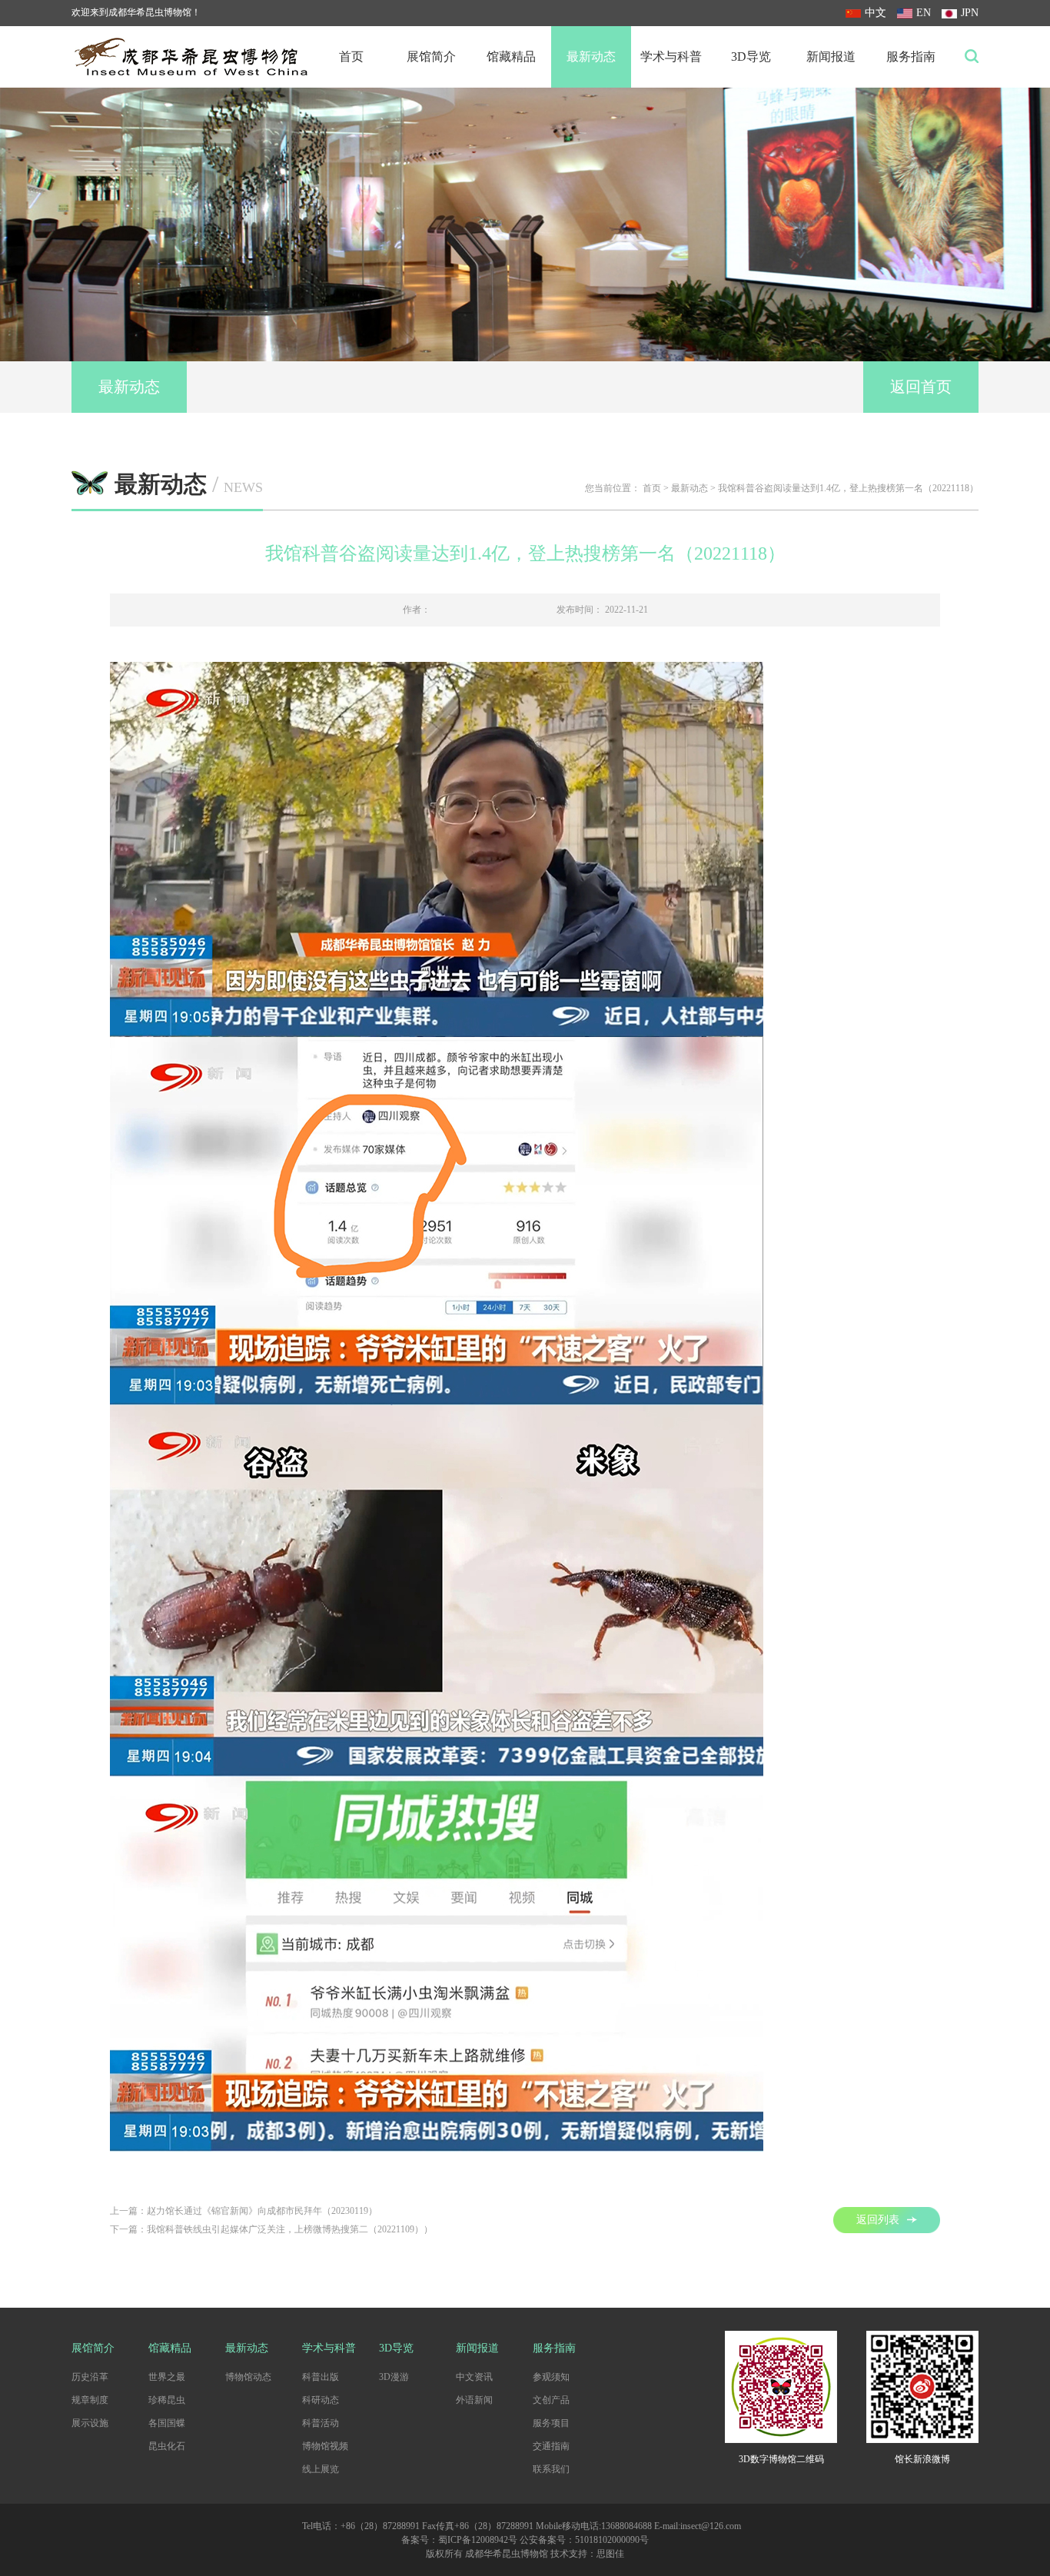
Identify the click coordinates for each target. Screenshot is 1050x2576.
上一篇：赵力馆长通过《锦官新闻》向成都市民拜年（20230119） (244, 2211)
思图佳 (610, 2554)
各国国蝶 (167, 2423)
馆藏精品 (511, 57)
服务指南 (911, 57)
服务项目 (551, 2423)
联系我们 (551, 2469)
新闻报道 (831, 57)
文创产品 (551, 2400)
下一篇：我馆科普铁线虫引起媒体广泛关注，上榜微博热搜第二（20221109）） (271, 2229)
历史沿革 (90, 2377)
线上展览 (321, 2469)
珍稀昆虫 (167, 2400)
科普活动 (321, 2423)
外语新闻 (474, 2400)
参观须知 (551, 2377)
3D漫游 (394, 2377)
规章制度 (90, 2400)
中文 (876, 13)
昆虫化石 (167, 2446)
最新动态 (591, 57)
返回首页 (921, 387)
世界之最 (167, 2377)
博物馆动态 (248, 2377)
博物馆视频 (325, 2446)
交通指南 (551, 2446)
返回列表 (878, 2220)
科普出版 (321, 2377)
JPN (970, 13)
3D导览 (751, 57)
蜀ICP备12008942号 (478, 2540)
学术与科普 (671, 57)
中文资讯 (474, 2377)
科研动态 (321, 2400)
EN (924, 13)
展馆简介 (431, 57)
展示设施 (90, 2423)
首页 (351, 57)
